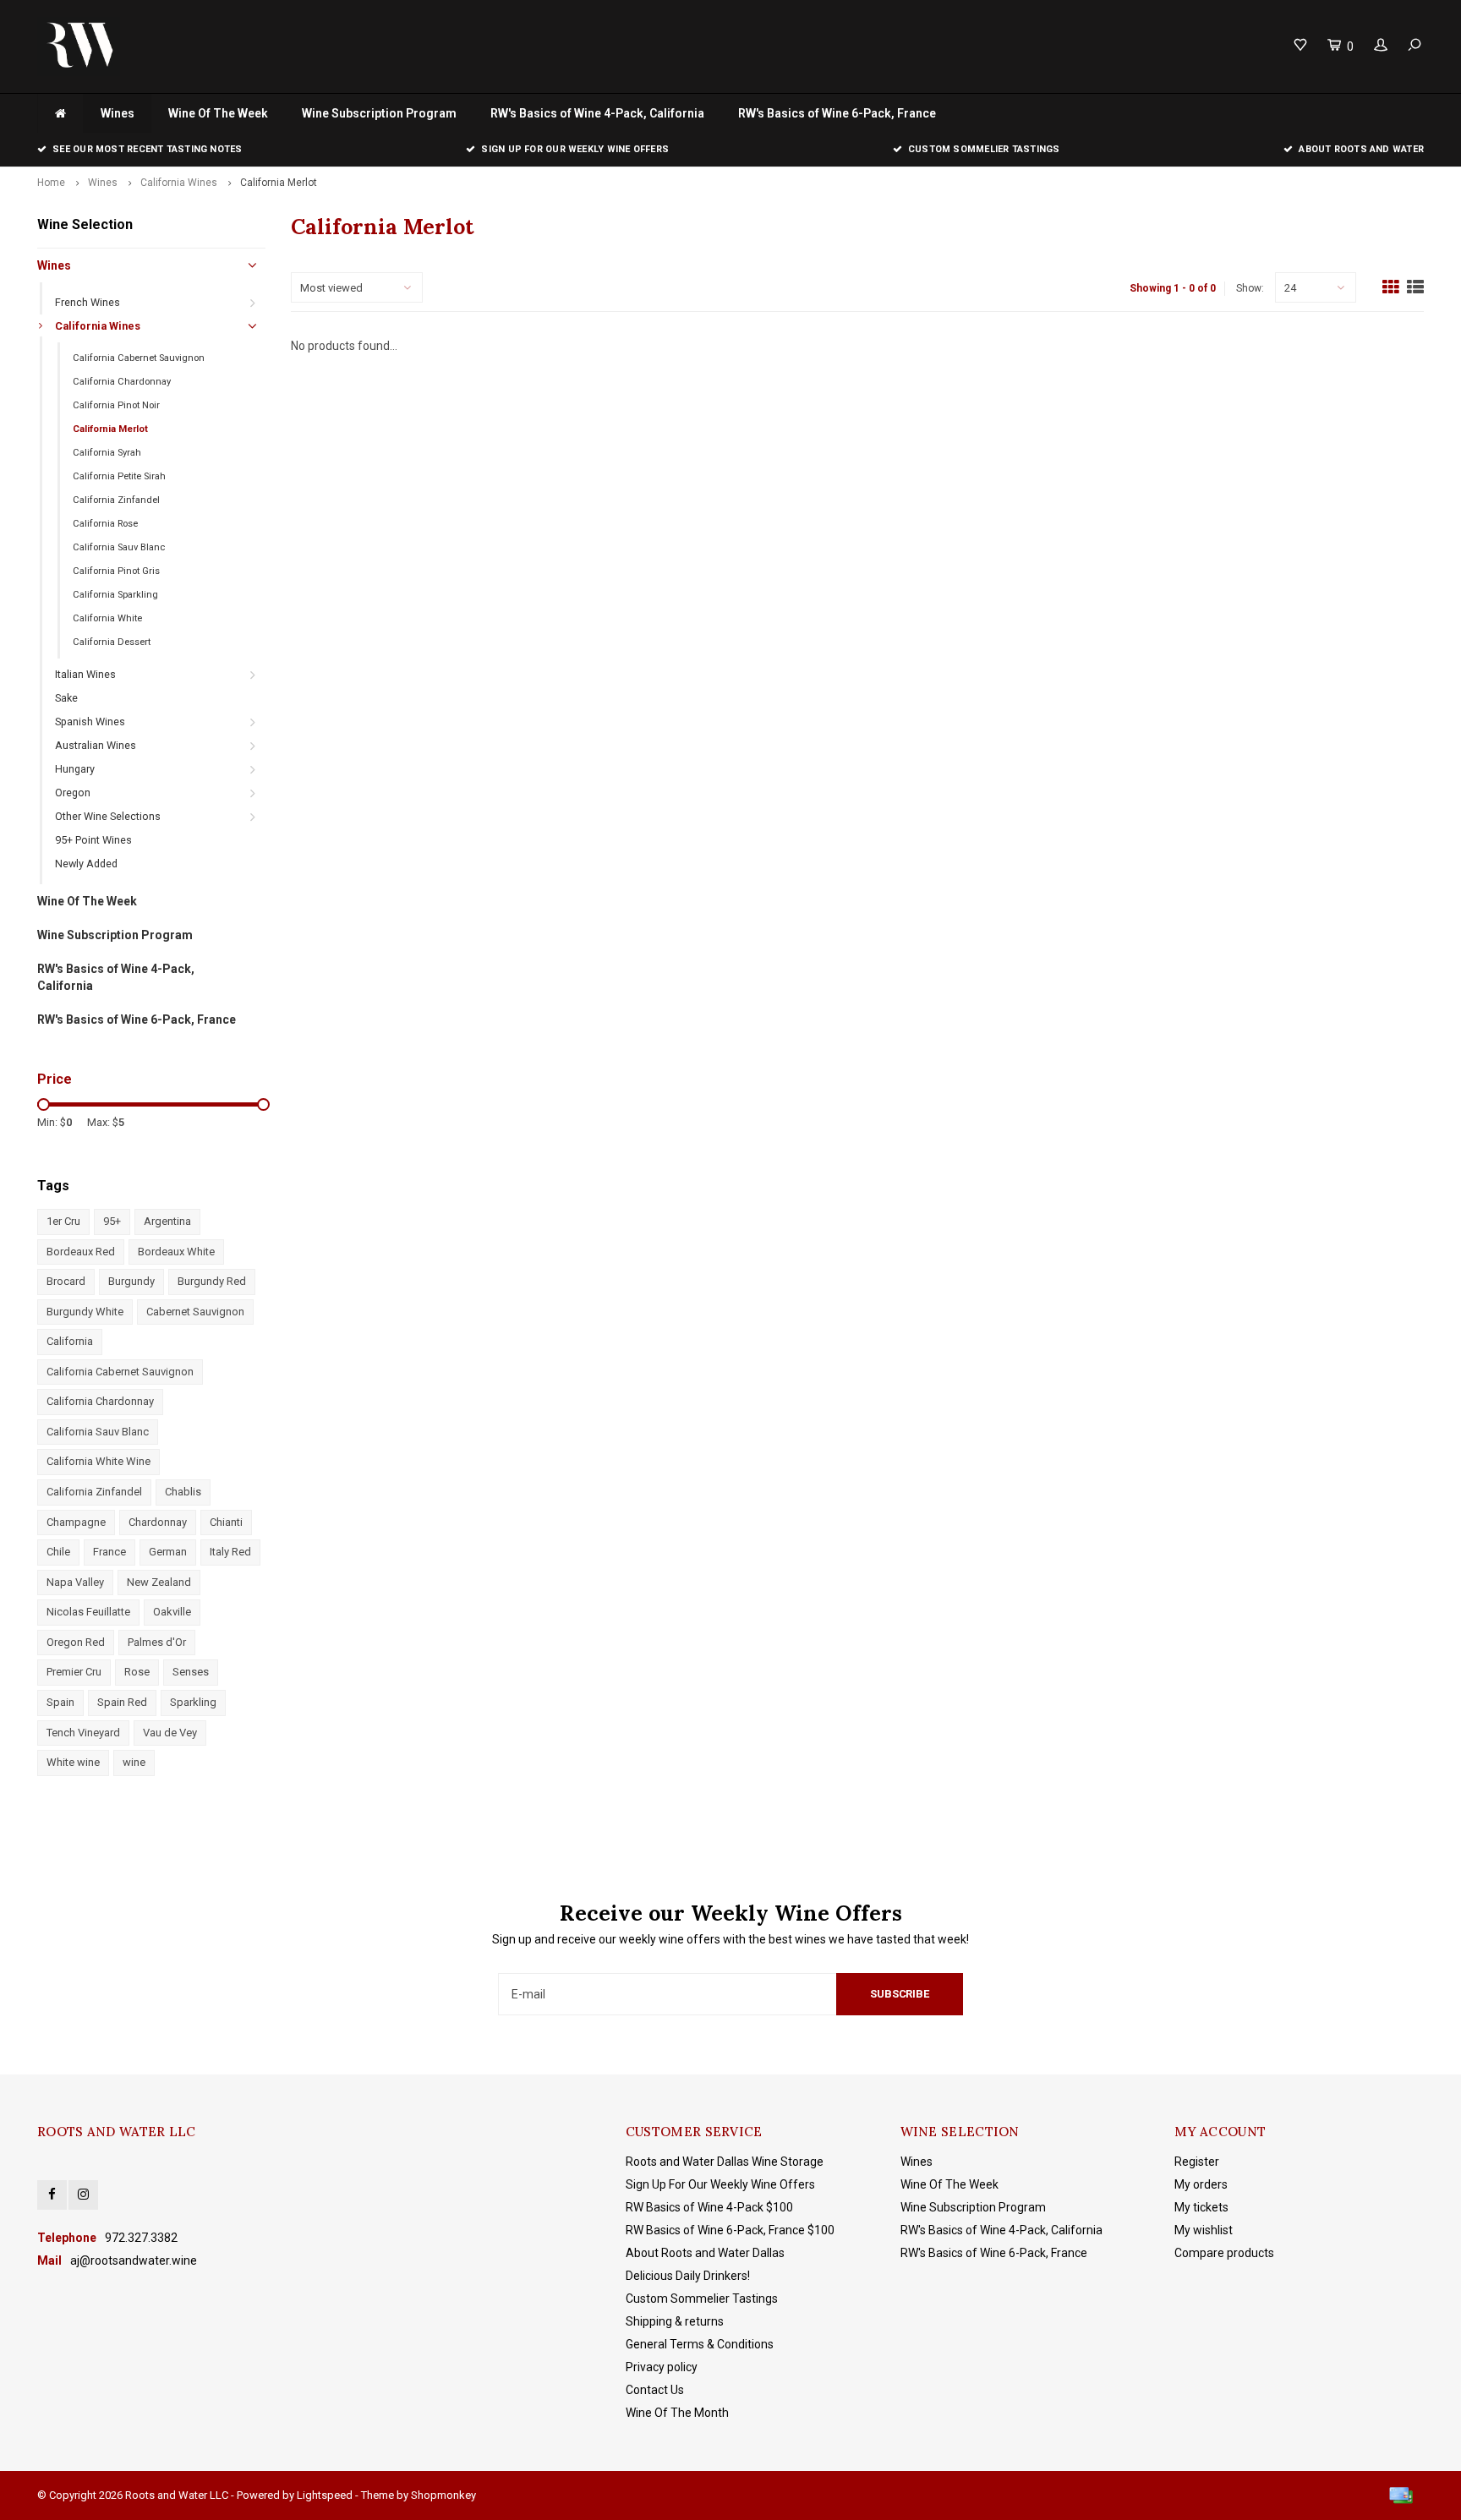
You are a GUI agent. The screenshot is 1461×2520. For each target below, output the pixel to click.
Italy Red (230, 1552)
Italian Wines (85, 674)
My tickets (1201, 2207)
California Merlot (279, 183)
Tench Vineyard (83, 1733)
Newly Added (86, 864)
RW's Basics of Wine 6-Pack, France (837, 113)
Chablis (183, 1492)
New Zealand (159, 1582)
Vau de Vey (170, 1733)
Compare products (1224, 2253)
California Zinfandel (116, 500)
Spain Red (122, 1702)
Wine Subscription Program (379, 113)
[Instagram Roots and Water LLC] (83, 2195)
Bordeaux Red (81, 1252)
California (70, 1341)
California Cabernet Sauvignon (139, 358)
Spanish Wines (90, 722)
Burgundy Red (212, 1281)
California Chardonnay (122, 382)
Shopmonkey (443, 2495)
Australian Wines (96, 745)
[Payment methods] (1401, 2495)
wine (134, 1762)
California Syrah (107, 453)
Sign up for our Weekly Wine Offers (575, 149)
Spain (60, 1702)
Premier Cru (74, 1672)
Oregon (73, 793)
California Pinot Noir (116, 405)
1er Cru (63, 1221)
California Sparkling (115, 595)
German (168, 1552)
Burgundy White (85, 1312)
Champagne (76, 1522)
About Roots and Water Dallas (705, 2253)
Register (1197, 2162)
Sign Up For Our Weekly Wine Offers (720, 2184)
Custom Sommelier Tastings (984, 149)
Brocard (66, 1281)
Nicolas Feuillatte (88, 1612)
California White (107, 618)
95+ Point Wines (93, 840)
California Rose (105, 524)
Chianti (226, 1522)
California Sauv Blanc (119, 547)
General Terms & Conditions (700, 2344)
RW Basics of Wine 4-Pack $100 (709, 2207)
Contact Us (655, 2390)
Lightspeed (325, 2495)
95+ (112, 1221)
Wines (118, 113)
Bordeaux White (176, 1252)
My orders (1201, 2184)
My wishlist (1204, 2230)
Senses (191, 1672)
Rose (137, 1672)
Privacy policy (662, 2367)
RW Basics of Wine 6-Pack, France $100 (730, 2230)
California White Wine (98, 1461)
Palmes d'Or (157, 1642)
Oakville (172, 1612)
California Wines (179, 183)
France (109, 1552)
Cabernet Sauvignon (195, 1312)
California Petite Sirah (119, 476)
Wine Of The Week (218, 113)
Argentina (167, 1221)
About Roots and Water (1361, 149)
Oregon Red (76, 1642)
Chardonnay (158, 1522)
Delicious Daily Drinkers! (688, 2276)
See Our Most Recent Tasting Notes (147, 149)
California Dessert (112, 642)
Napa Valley (75, 1582)
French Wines (88, 302)
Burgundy (131, 1281)
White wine (73, 1762)
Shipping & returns (675, 2321)
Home (51, 183)
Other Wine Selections (108, 816)
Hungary (75, 769)
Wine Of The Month (677, 2413)
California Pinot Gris (116, 571)
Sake (66, 698)
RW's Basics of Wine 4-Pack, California (597, 113)
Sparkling (193, 1702)
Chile (58, 1552)
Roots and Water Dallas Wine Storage (725, 2162)
